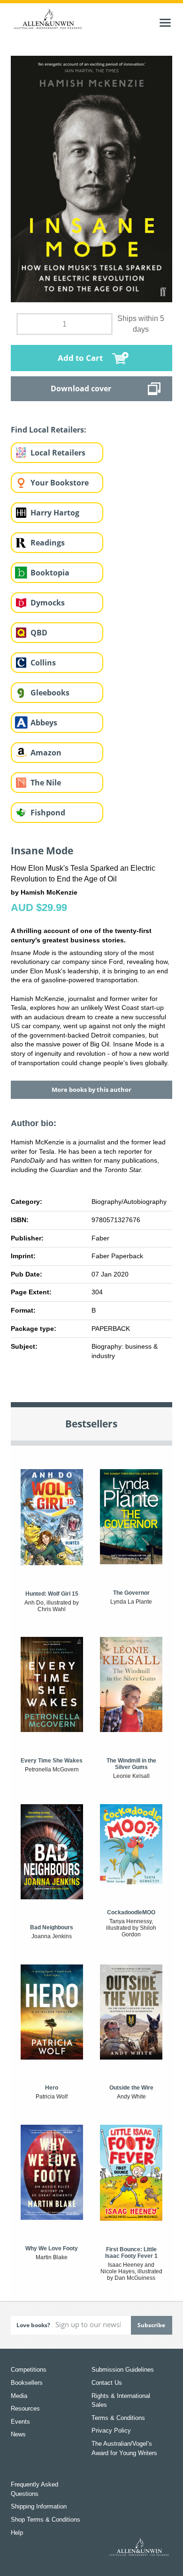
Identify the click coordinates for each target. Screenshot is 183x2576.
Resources (25, 2408)
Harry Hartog (55, 513)
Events (20, 2422)
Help (17, 2533)
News (18, 2434)
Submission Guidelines (123, 2370)
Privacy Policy (111, 2430)
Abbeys (44, 723)
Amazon (46, 753)
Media (19, 2396)
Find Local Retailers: (49, 430)
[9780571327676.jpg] (91, 179)
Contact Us (107, 2383)
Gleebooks (50, 693)
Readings (48, 543)
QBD (39, 633)
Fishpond (48, 813)
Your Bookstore (60, 483)
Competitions (29, 2370)
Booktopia (50, 573)
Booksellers (27, 2383)
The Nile (46, 783)
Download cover (81, 388)
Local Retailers (58, 453)
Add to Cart (80, 358)
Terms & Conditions (118, 2418)
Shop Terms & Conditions (46, 2520)
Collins (43, 663)
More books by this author (91, 1090)
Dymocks (48, 603)
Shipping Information (39, 2506)
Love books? (33, 2325)
